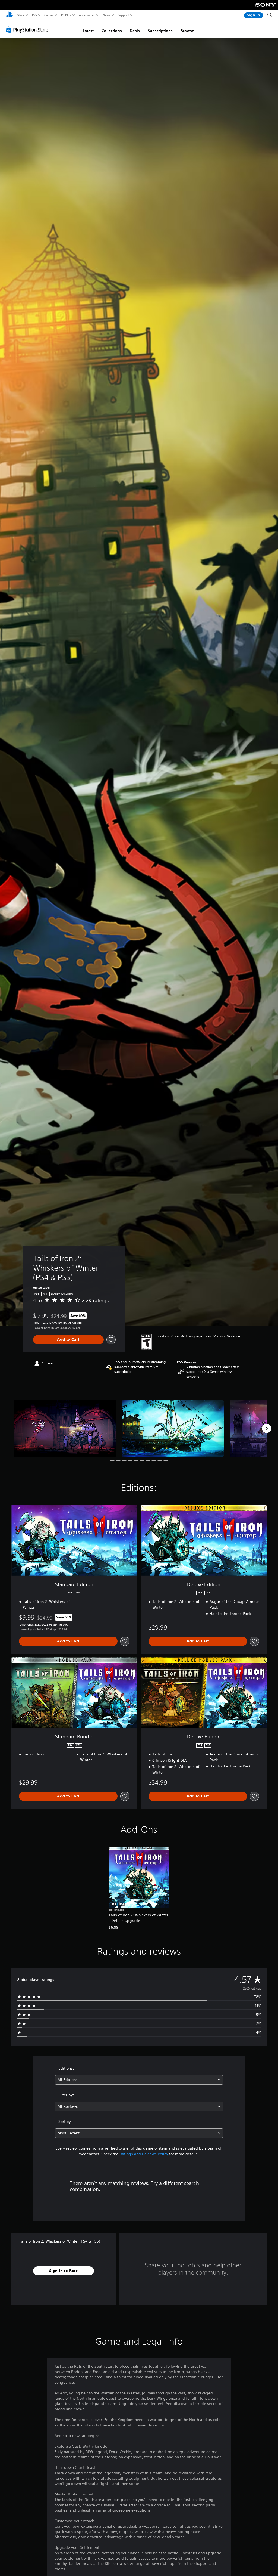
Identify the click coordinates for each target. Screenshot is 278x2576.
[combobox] (139, 2080)
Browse (187, 31)
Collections (112, 31)
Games (49, 15)
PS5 (34, 15)
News (107, 15)
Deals (135, 31)
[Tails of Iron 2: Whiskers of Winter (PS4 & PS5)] (65, 1428)
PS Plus (66, 15)
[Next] (267, 1428)
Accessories (87, 15)
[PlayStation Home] (10, 15)
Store (21, 15)
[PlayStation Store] (28, 30)
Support (123, 15)
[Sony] (266, 8)
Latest (88, 31)
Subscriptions (160, 31)
